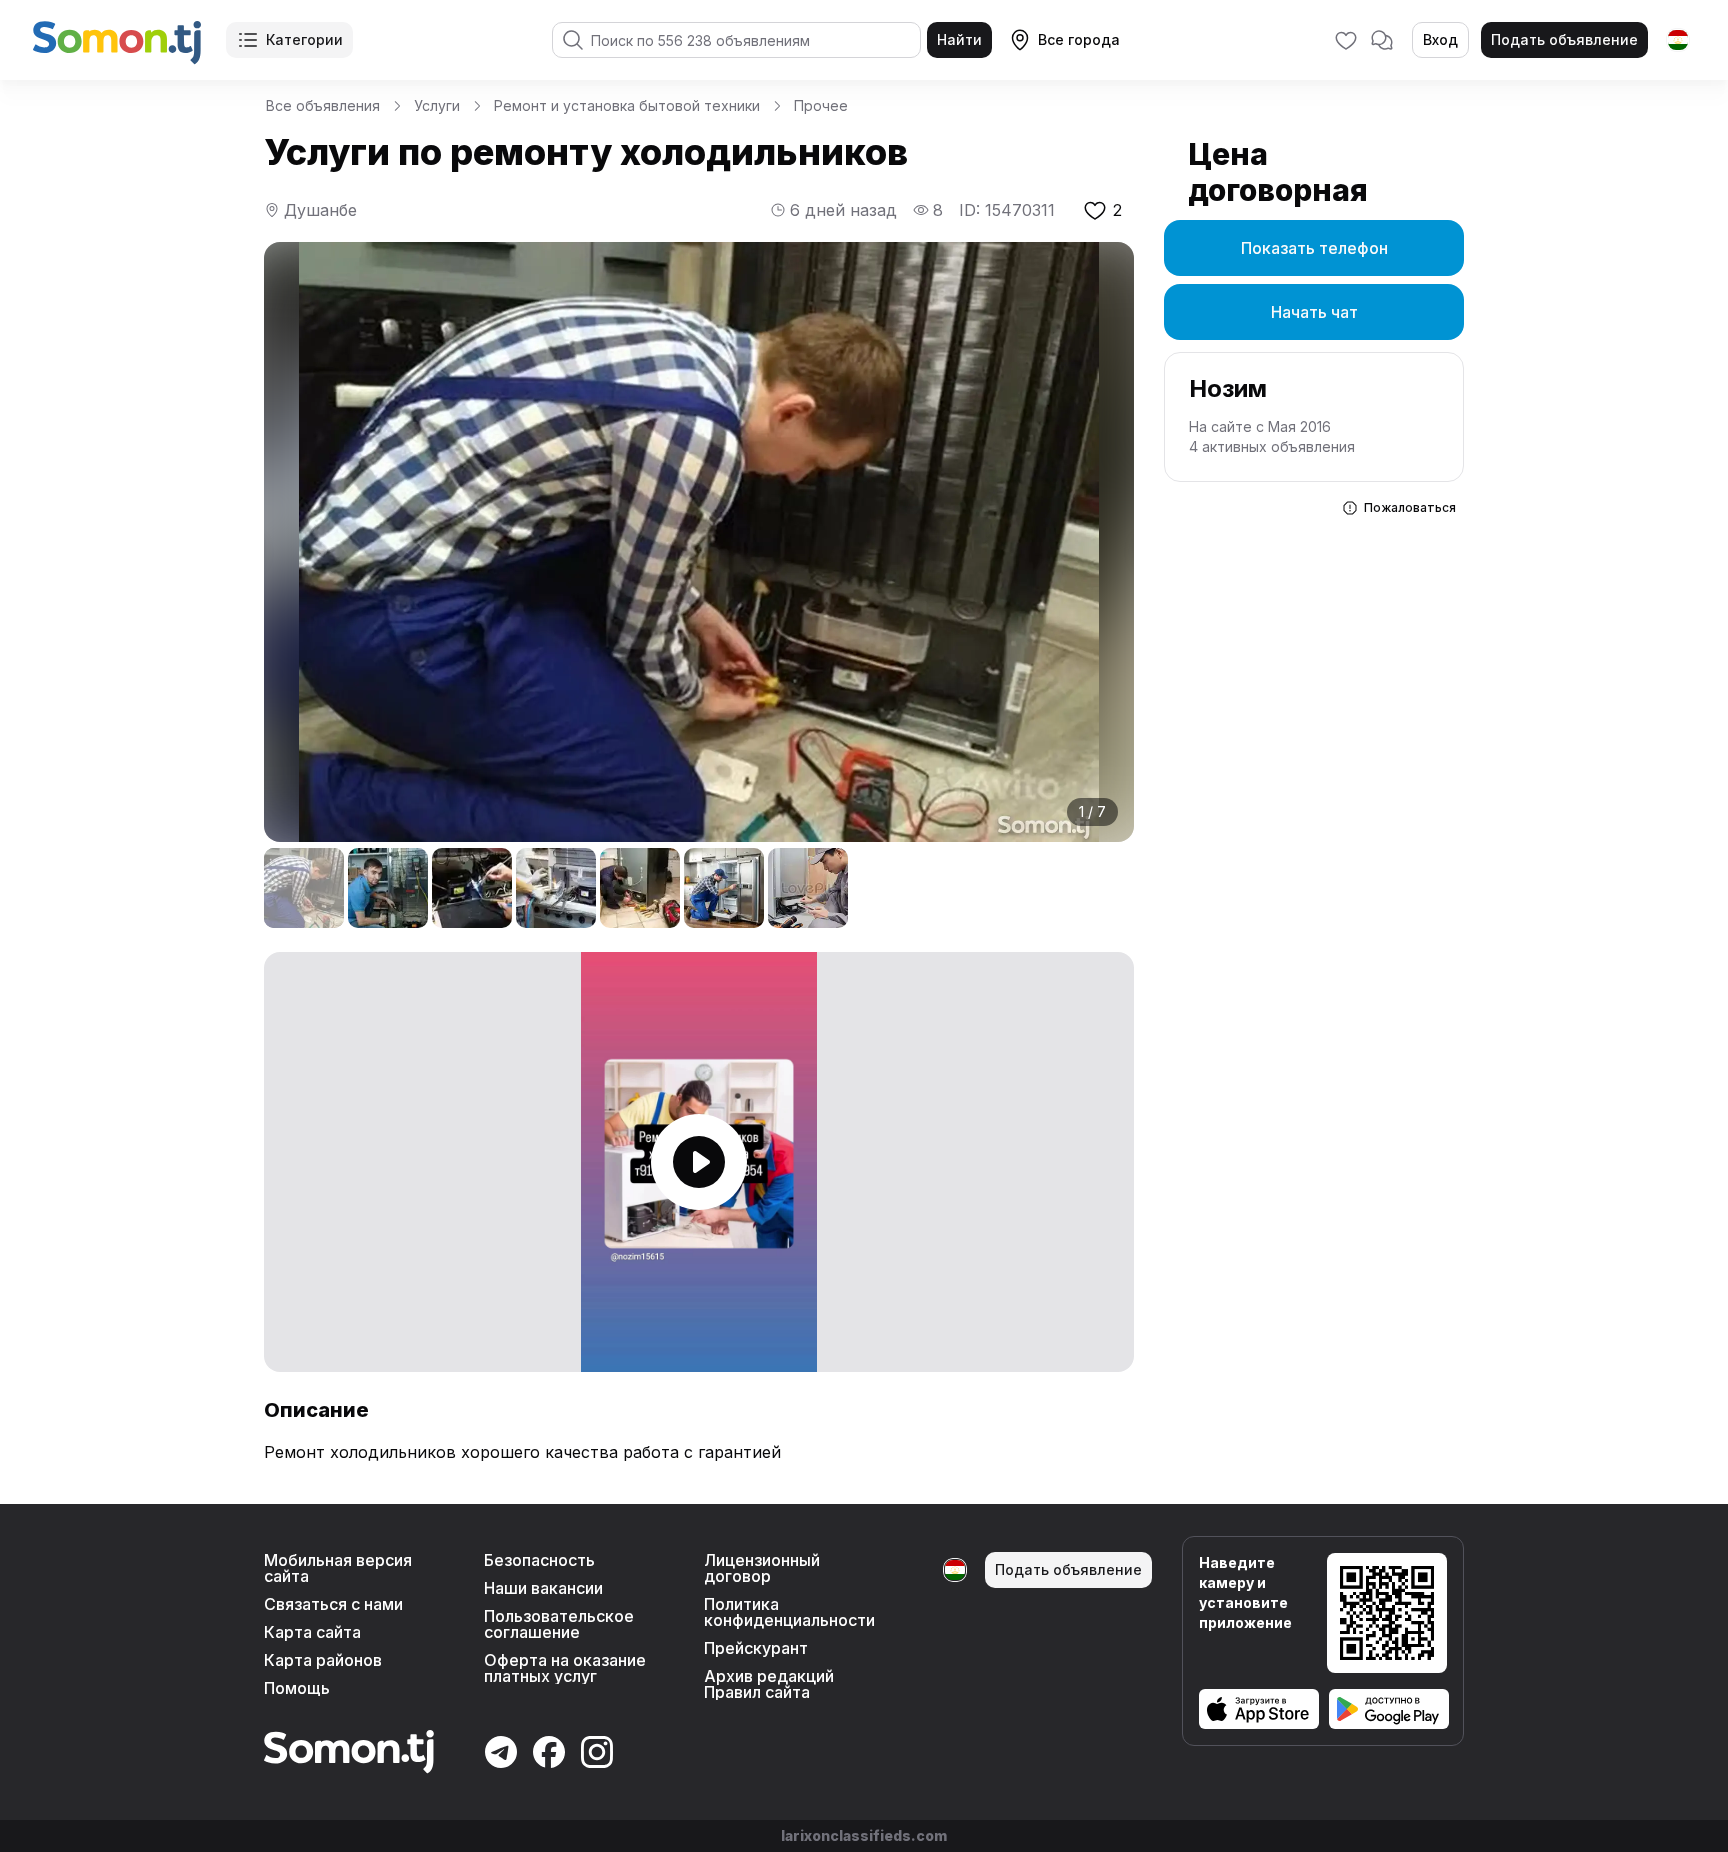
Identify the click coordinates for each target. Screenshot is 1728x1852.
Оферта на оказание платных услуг (565, 1668)
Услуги (437, 105)
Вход (1440, 39)
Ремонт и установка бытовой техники (627, 105)
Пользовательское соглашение (559, 1624)
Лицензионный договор (762, 1568)
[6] (724, 888)
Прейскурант (756, 1648)
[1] (304, 888)
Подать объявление (1564, 39)
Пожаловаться (1410, 507)
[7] (808, 888)
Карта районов (323, 1660)
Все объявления (323, 105)
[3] (472, 888)
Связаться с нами (333, 1604)
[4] (556, 888)
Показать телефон (1314, 248)
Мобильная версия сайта (338, 1568)
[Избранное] (1346, 40)
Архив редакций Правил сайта (769, 1684)
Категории (304, 39)
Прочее (821, 105)
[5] (640, 888)
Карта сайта (312, 1632)
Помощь (297, 1688)
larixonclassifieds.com (864, 1835)
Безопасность (539, 1560)
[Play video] (699, 1162)
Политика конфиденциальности (789, 1612)
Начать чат (1314, 312)
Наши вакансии (543, 1588)
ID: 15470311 (1007, 210)
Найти (959, 39)
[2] (388, 888)
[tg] (1678, 40)
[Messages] (1382, 40)
